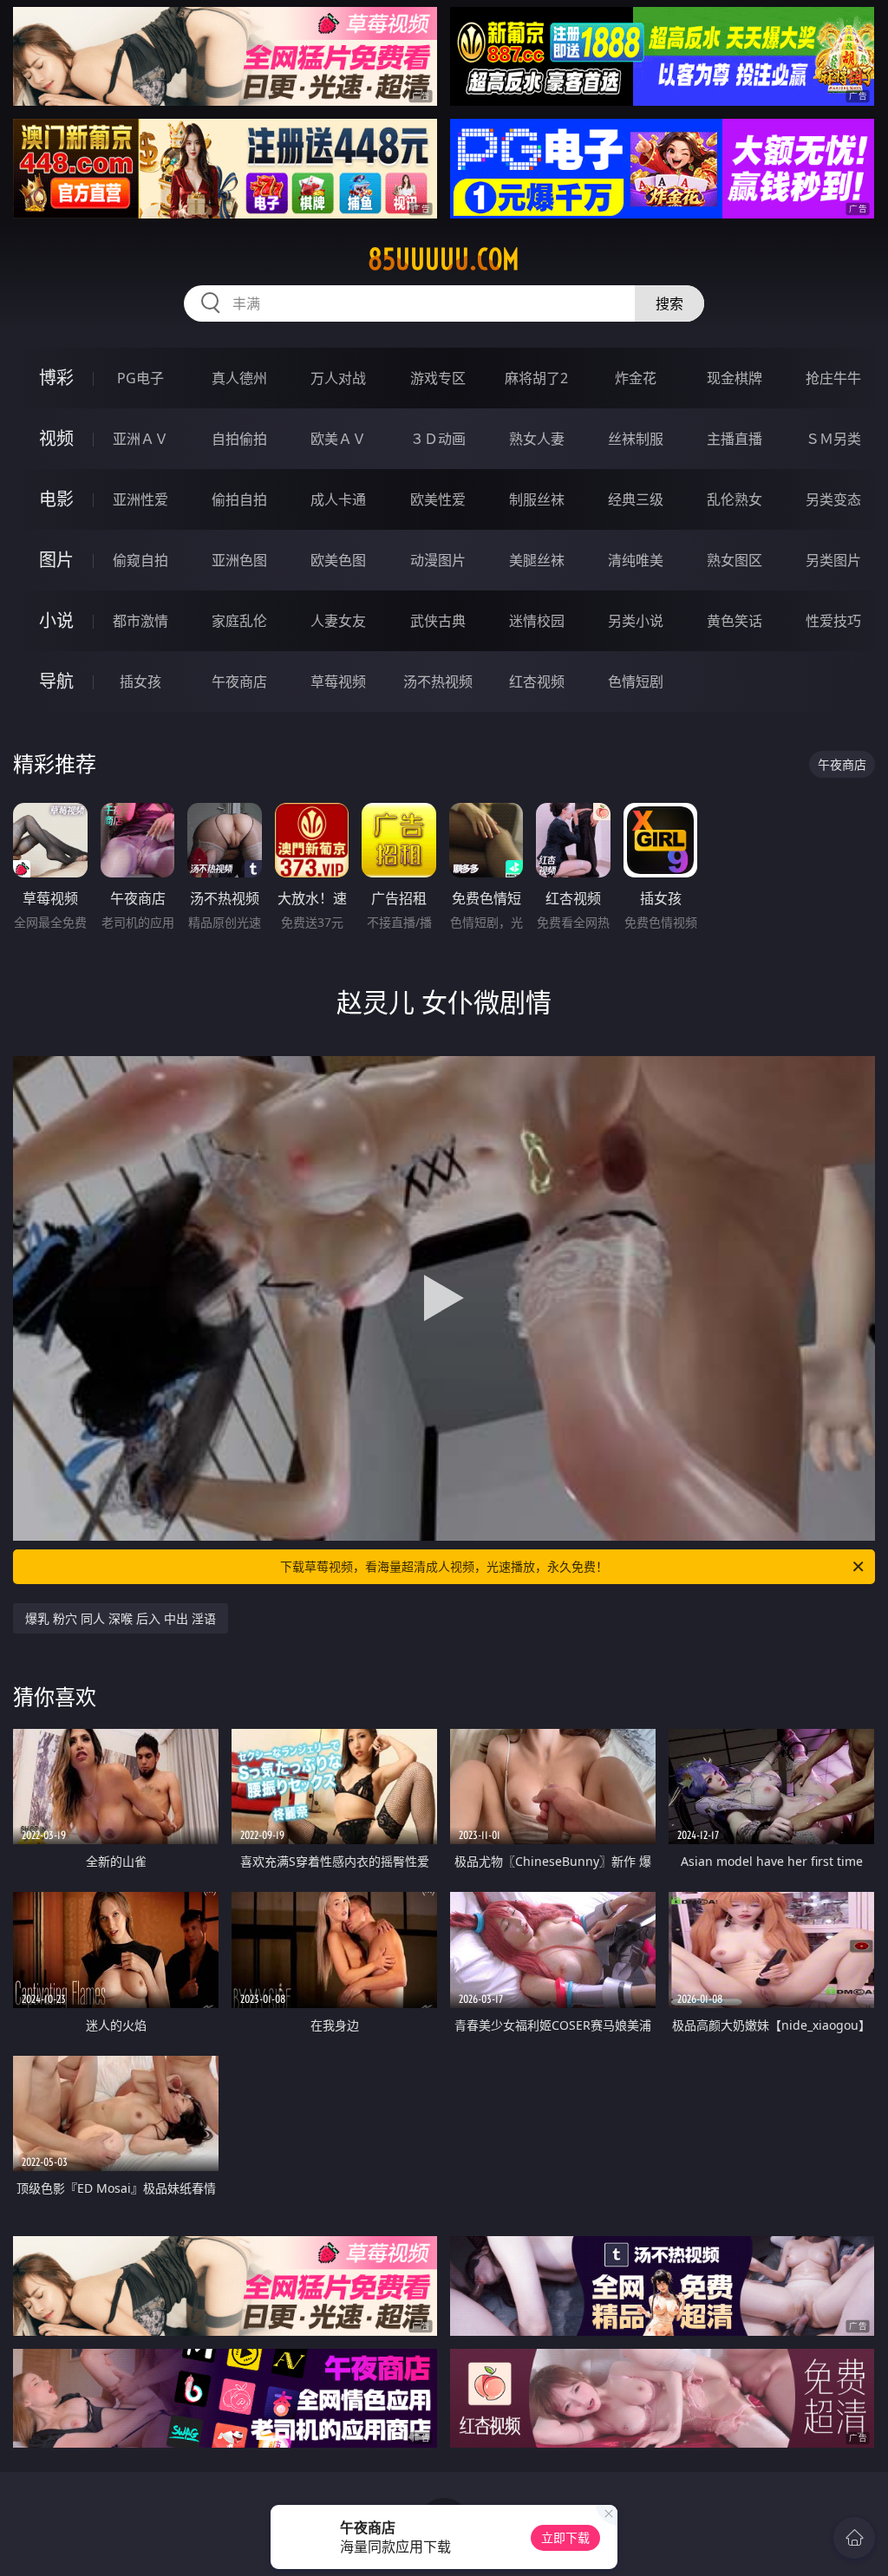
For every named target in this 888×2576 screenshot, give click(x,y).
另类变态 (833, 499)
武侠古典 (438, 621)
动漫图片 (438, 560)
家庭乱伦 (239, 621)
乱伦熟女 (735, 499)
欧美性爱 (438, 499)
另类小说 (636, 621)
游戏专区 (438, 378)
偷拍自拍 (239, 499)
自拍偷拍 (239, 439)
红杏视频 (537, 681)
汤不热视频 (438, 681)
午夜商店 (239, 681)
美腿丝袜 (537, 560)
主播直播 (735, 439)
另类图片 (833, 560)
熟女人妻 (537, 439)
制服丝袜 (537, 499)
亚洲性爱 (140, 499)
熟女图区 (735, 560)
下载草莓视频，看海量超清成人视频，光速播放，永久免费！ (444, 1566)
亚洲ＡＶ (140, 439)
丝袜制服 (636, 439)
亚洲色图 (239, 560)
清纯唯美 (636, 560)
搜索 (669, 303)
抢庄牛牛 (833, 378)
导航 (56, 681)
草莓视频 (338, 681)
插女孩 (140, 681)
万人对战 (338, 378)
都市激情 (140, 621)
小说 (56, 620)
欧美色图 (338, 560)
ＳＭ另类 (833, 439)
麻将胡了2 (536, 378)
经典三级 (636, 499)
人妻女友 (338, 621)
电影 (56, 499)
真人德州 (239, 378)
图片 (56, 560)
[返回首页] (854, 2538)
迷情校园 (537, 621)
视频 (56, 438)
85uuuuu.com (444, 259)
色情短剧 (636, 681)
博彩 (56, 378)
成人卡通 (338, 499)
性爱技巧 (833, 621)
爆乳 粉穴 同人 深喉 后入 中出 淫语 (121, 1618)
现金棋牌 (735, 378)
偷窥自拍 (140, 560)
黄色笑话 (735, 621)
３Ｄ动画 (438, 439)
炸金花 (636, 378)
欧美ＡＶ (338, 439)
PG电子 (140, 378)
